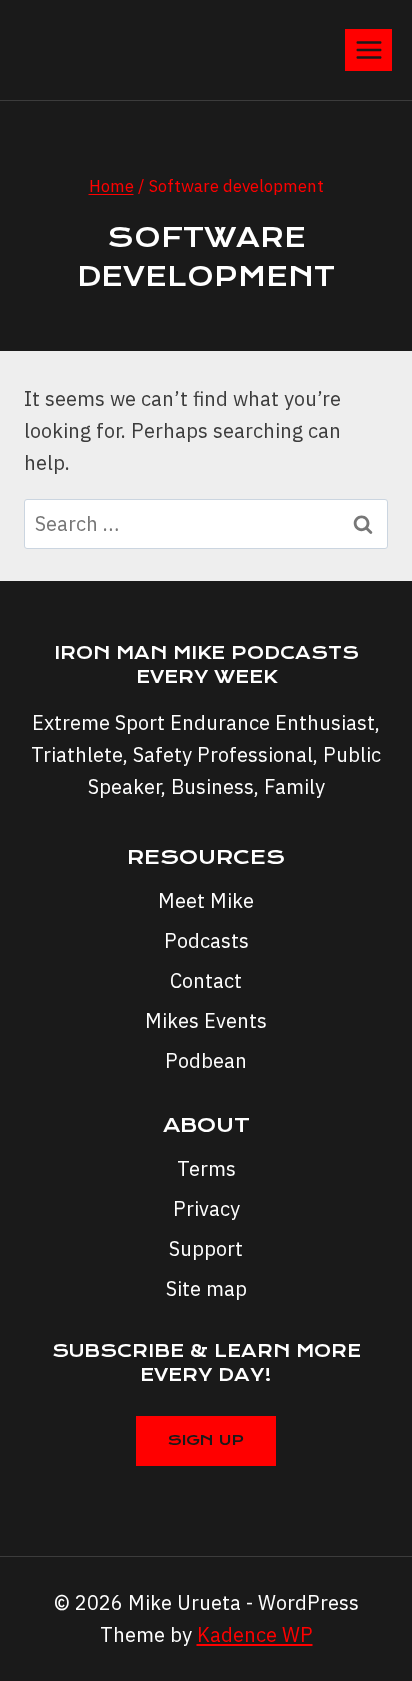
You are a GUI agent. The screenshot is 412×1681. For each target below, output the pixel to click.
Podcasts (206, 940)
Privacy (206, 1208)
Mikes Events (206, 1020)
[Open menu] (368, 49)
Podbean (206, 1060)
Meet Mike (206, 900)
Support (206, 1248)
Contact (206, 980)
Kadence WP (255, 1634)
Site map (206, 1288)
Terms (206, 1168)
